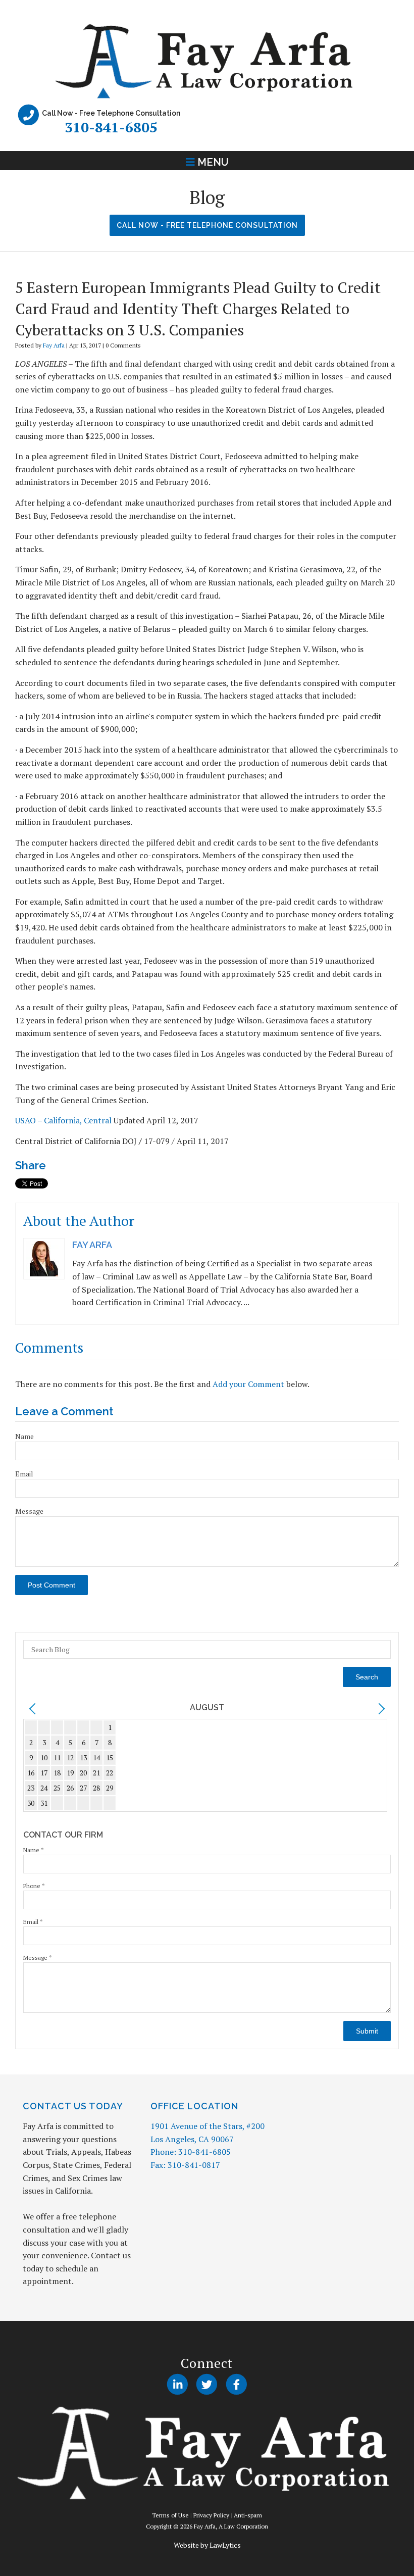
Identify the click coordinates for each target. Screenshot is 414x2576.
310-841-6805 (111, 127)
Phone (34, 1886)
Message (29, 1511)
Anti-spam (248, 2515)
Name (24, 1436)
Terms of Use (170, 2515)
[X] (207, 2385)
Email (24, 1474)
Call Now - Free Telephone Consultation (207, 225)
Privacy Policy (211, 2515)
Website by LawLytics (207, 2545)
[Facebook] (237, 2385)
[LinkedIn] (177, 2385)
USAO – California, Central (63, 1120)
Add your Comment (248, 1384)
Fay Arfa (54, 345)
